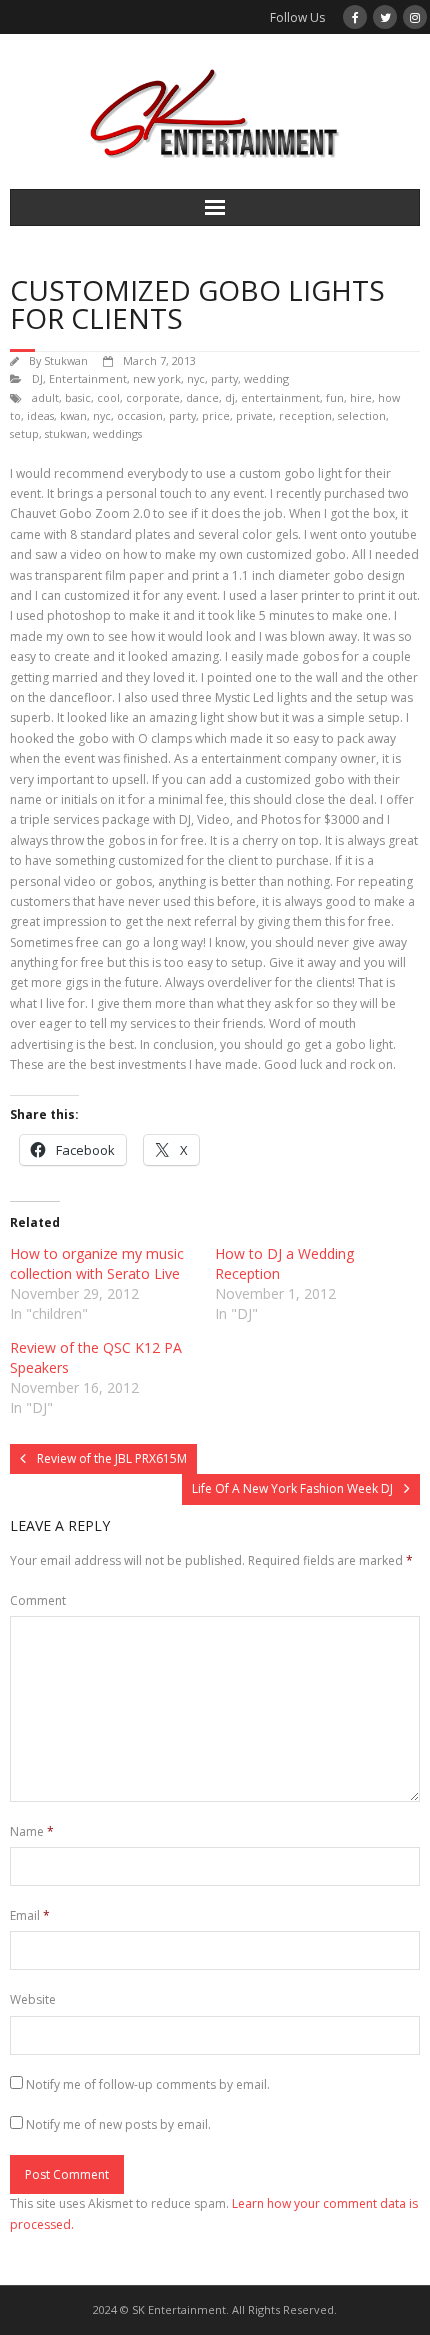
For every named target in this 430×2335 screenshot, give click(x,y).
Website (33, 1999)
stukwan (66, 433)
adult (45, 397)
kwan (73, 415)
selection (362, 415)
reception (305, 415)
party (224, 378)
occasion (140, 415)
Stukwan (66, 360)
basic (78, 397)
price (216, 415)
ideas (40, 415)
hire (361, 397)
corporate (153, 397)
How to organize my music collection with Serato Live (97, 1263)
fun (335, 397)
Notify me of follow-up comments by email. (148, 2084)
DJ (37, 378)
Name (32, 1831)
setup (24, 433)
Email (30, 1915)
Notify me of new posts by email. (118, 2124)
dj (230, 397)
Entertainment (88, 378)
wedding (266, 378)
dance (202, 397)
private (254, 415)
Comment (38, 1600)
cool (108, 397)
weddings (117, 433)
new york (157, 378)
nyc (196, 378)
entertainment (280, 397)
